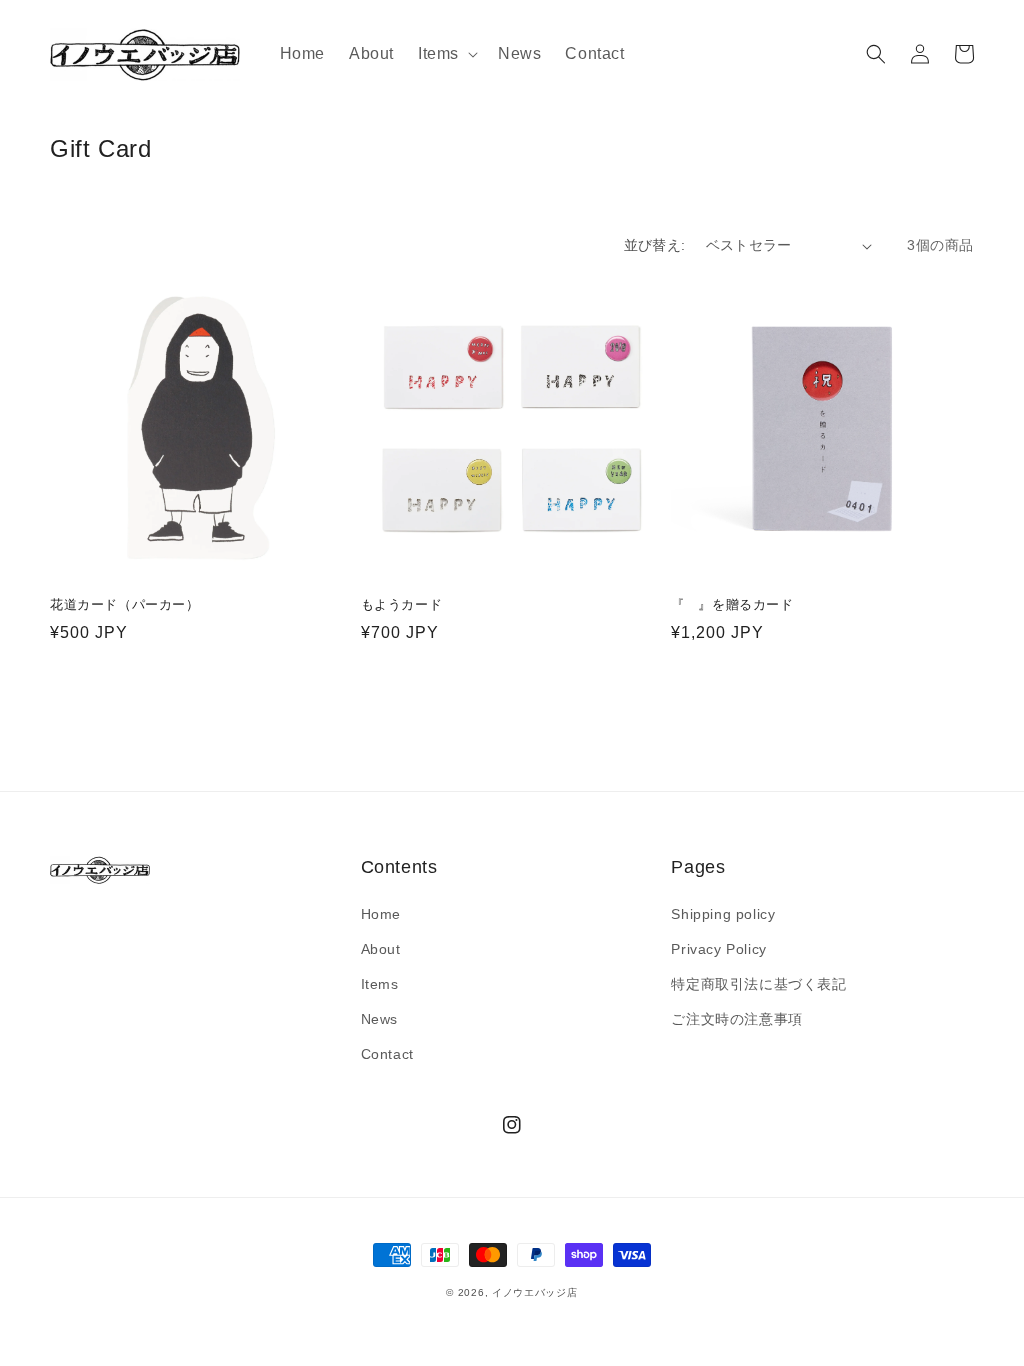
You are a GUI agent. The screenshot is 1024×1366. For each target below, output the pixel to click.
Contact (387, 1054)
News (379, 1019)
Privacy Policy (718, 949)
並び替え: (655, 245)
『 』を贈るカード (732, 604)
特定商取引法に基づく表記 (758, 984)
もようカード (402, 604)
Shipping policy (723, 914)
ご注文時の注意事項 (736, 1019)
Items (380, 984)
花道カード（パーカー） (125, 604)
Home (381, 914)
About (381, 949)
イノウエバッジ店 (535, 1292)
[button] (446, 54)
